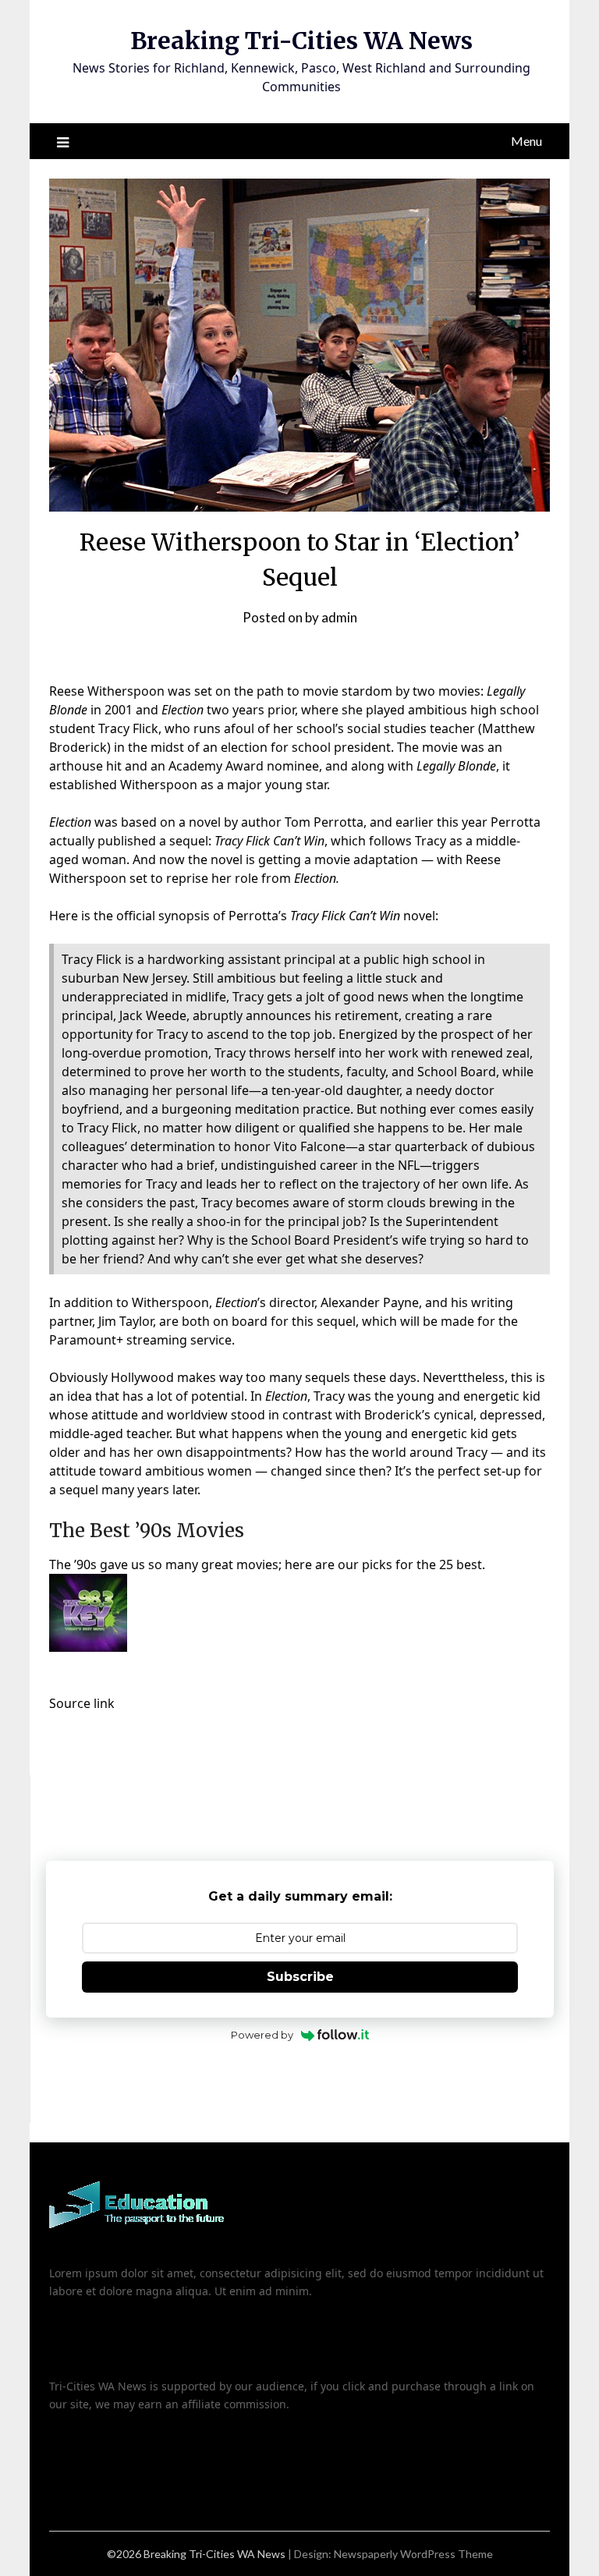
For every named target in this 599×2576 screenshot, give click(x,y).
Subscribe (300, 1977)
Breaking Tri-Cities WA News (301, 41)
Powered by (262, 2035)
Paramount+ (86, 1340)
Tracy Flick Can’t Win (269, 841)
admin (339, 617)
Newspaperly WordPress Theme (413, 2554)
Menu (526, 141)
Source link (82, 1703)
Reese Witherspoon (107, 691)
